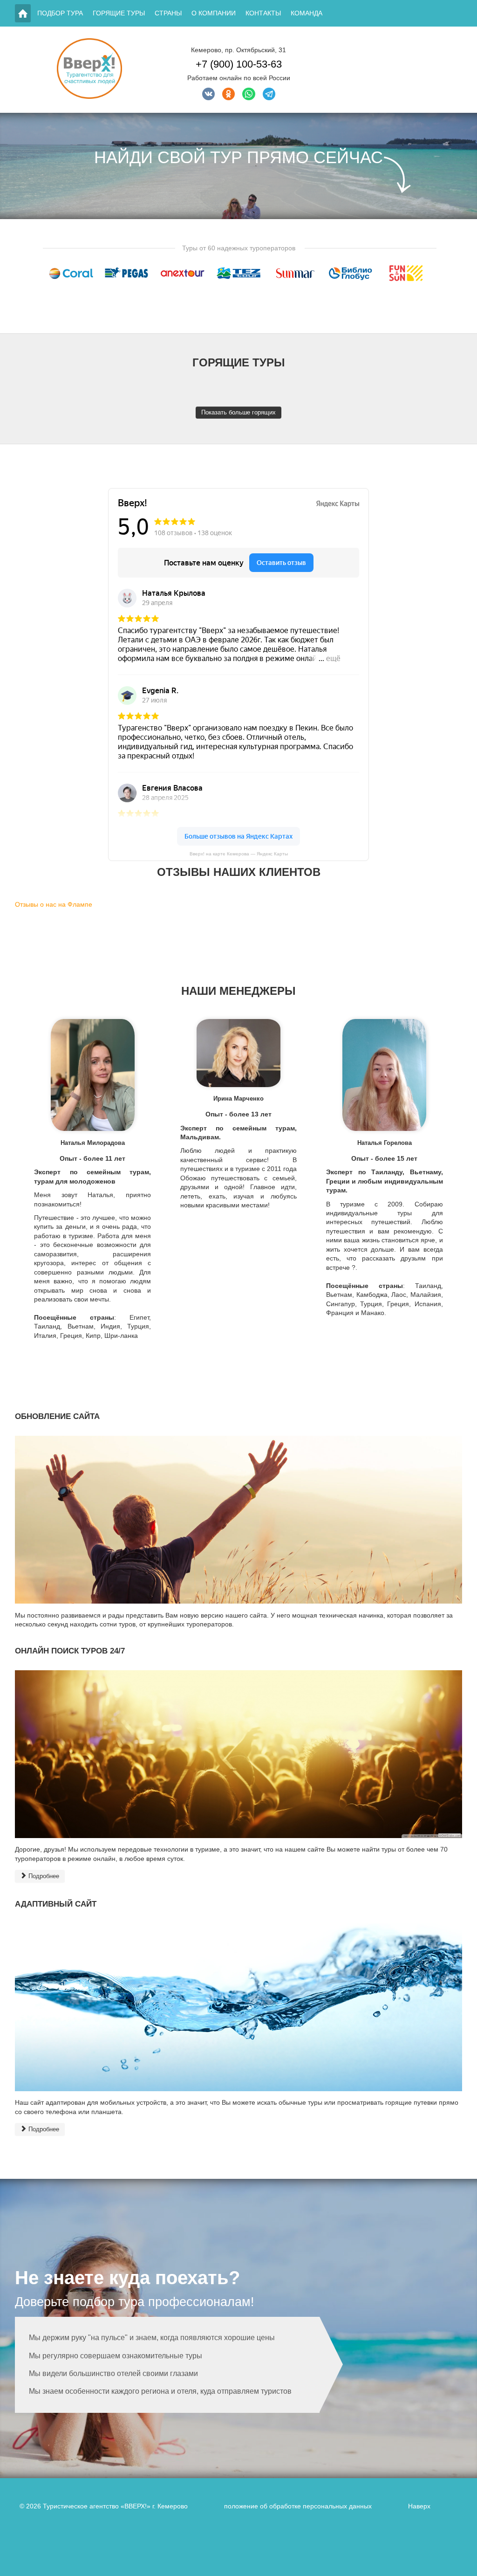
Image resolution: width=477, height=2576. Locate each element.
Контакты (263, 13)
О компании (214, 13)
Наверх (419, 2506)
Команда (307, 13)
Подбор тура (60, 13)
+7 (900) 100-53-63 (239, 64)
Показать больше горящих (238, 412)
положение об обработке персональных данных (298, 2506)
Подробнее (43, 1876)
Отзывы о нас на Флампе (54, 904)
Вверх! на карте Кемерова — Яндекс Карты (239, 854)
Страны (168, 13)
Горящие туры (119, 13)
